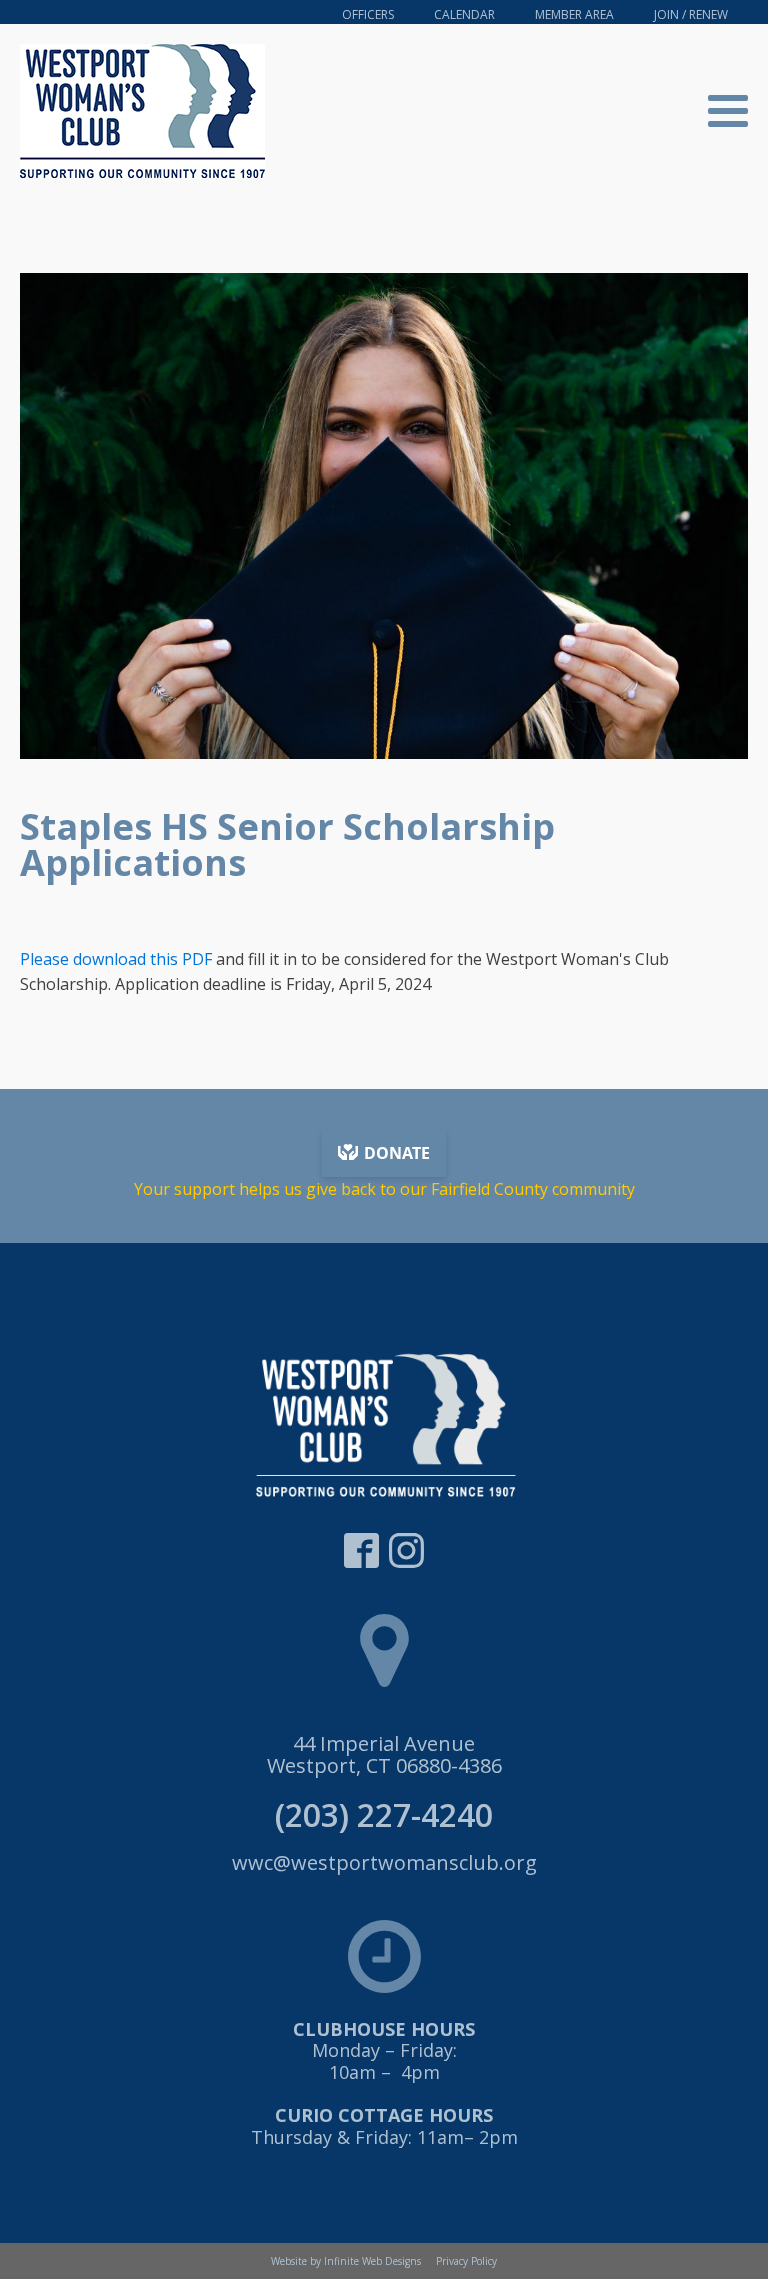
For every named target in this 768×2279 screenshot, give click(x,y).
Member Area (574, 14)
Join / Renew (691, 14)
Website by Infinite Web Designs (346, 2261)
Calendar (464, 14)
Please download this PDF (116, 959)
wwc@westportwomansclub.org (384, 1863)
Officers (368, 14)
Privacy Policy (466, 2261)
